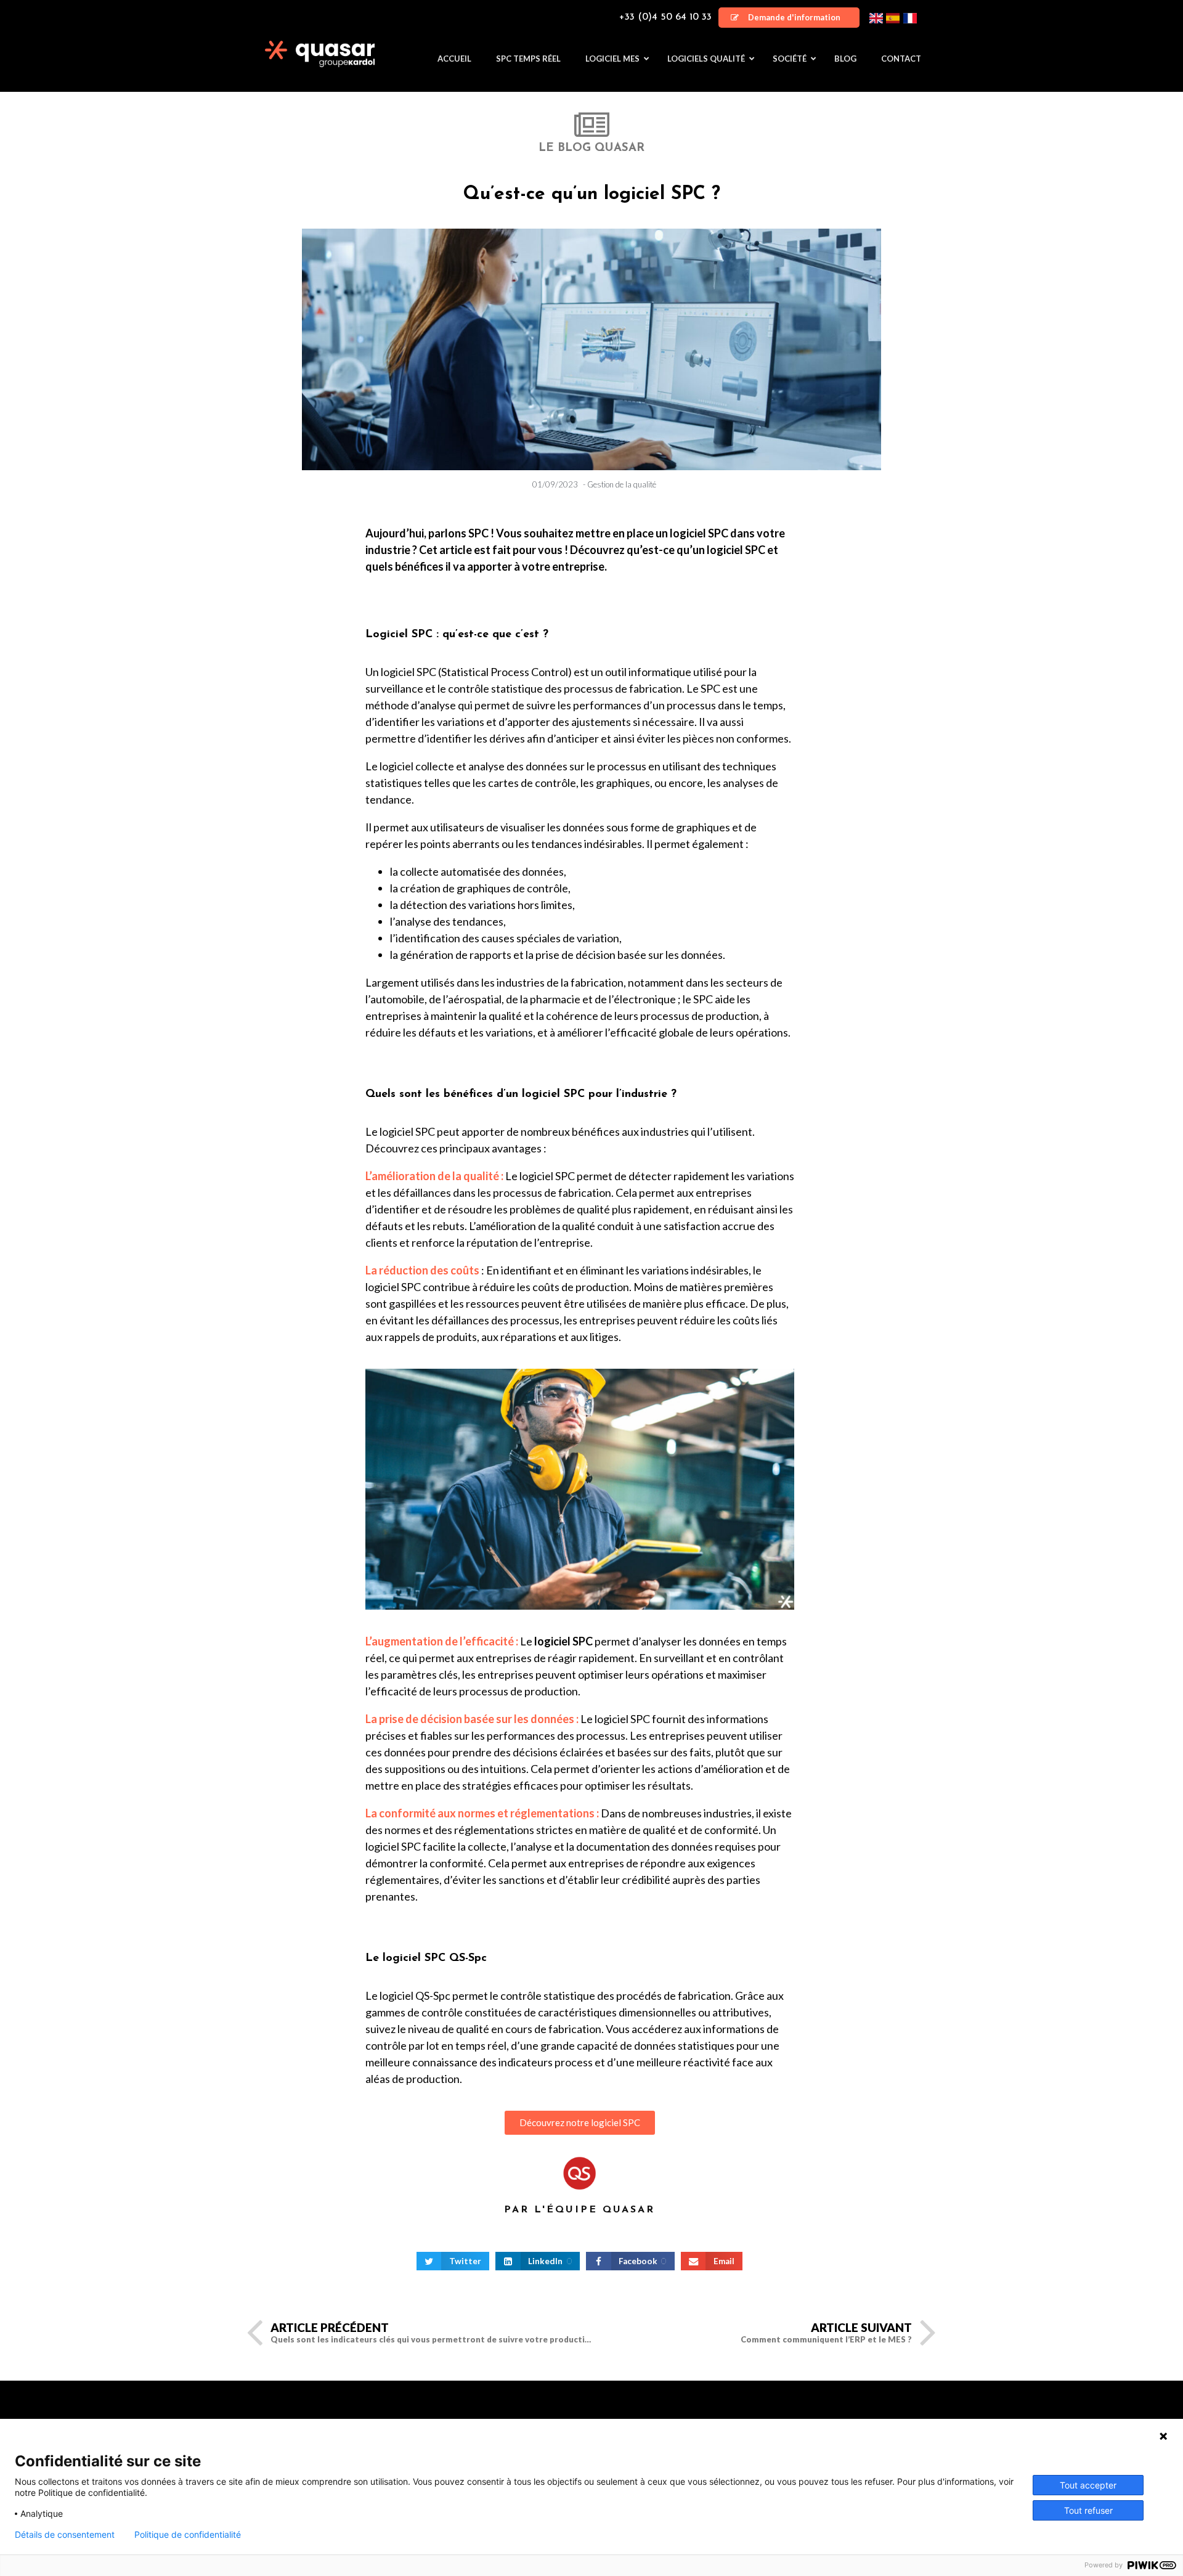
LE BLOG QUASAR (591, 148)
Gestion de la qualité (622, 484)
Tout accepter (1088, 2485)
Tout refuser (1088, 2510)
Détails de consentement (65, 2535)
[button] (789, 18)
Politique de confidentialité (188, 2535)
